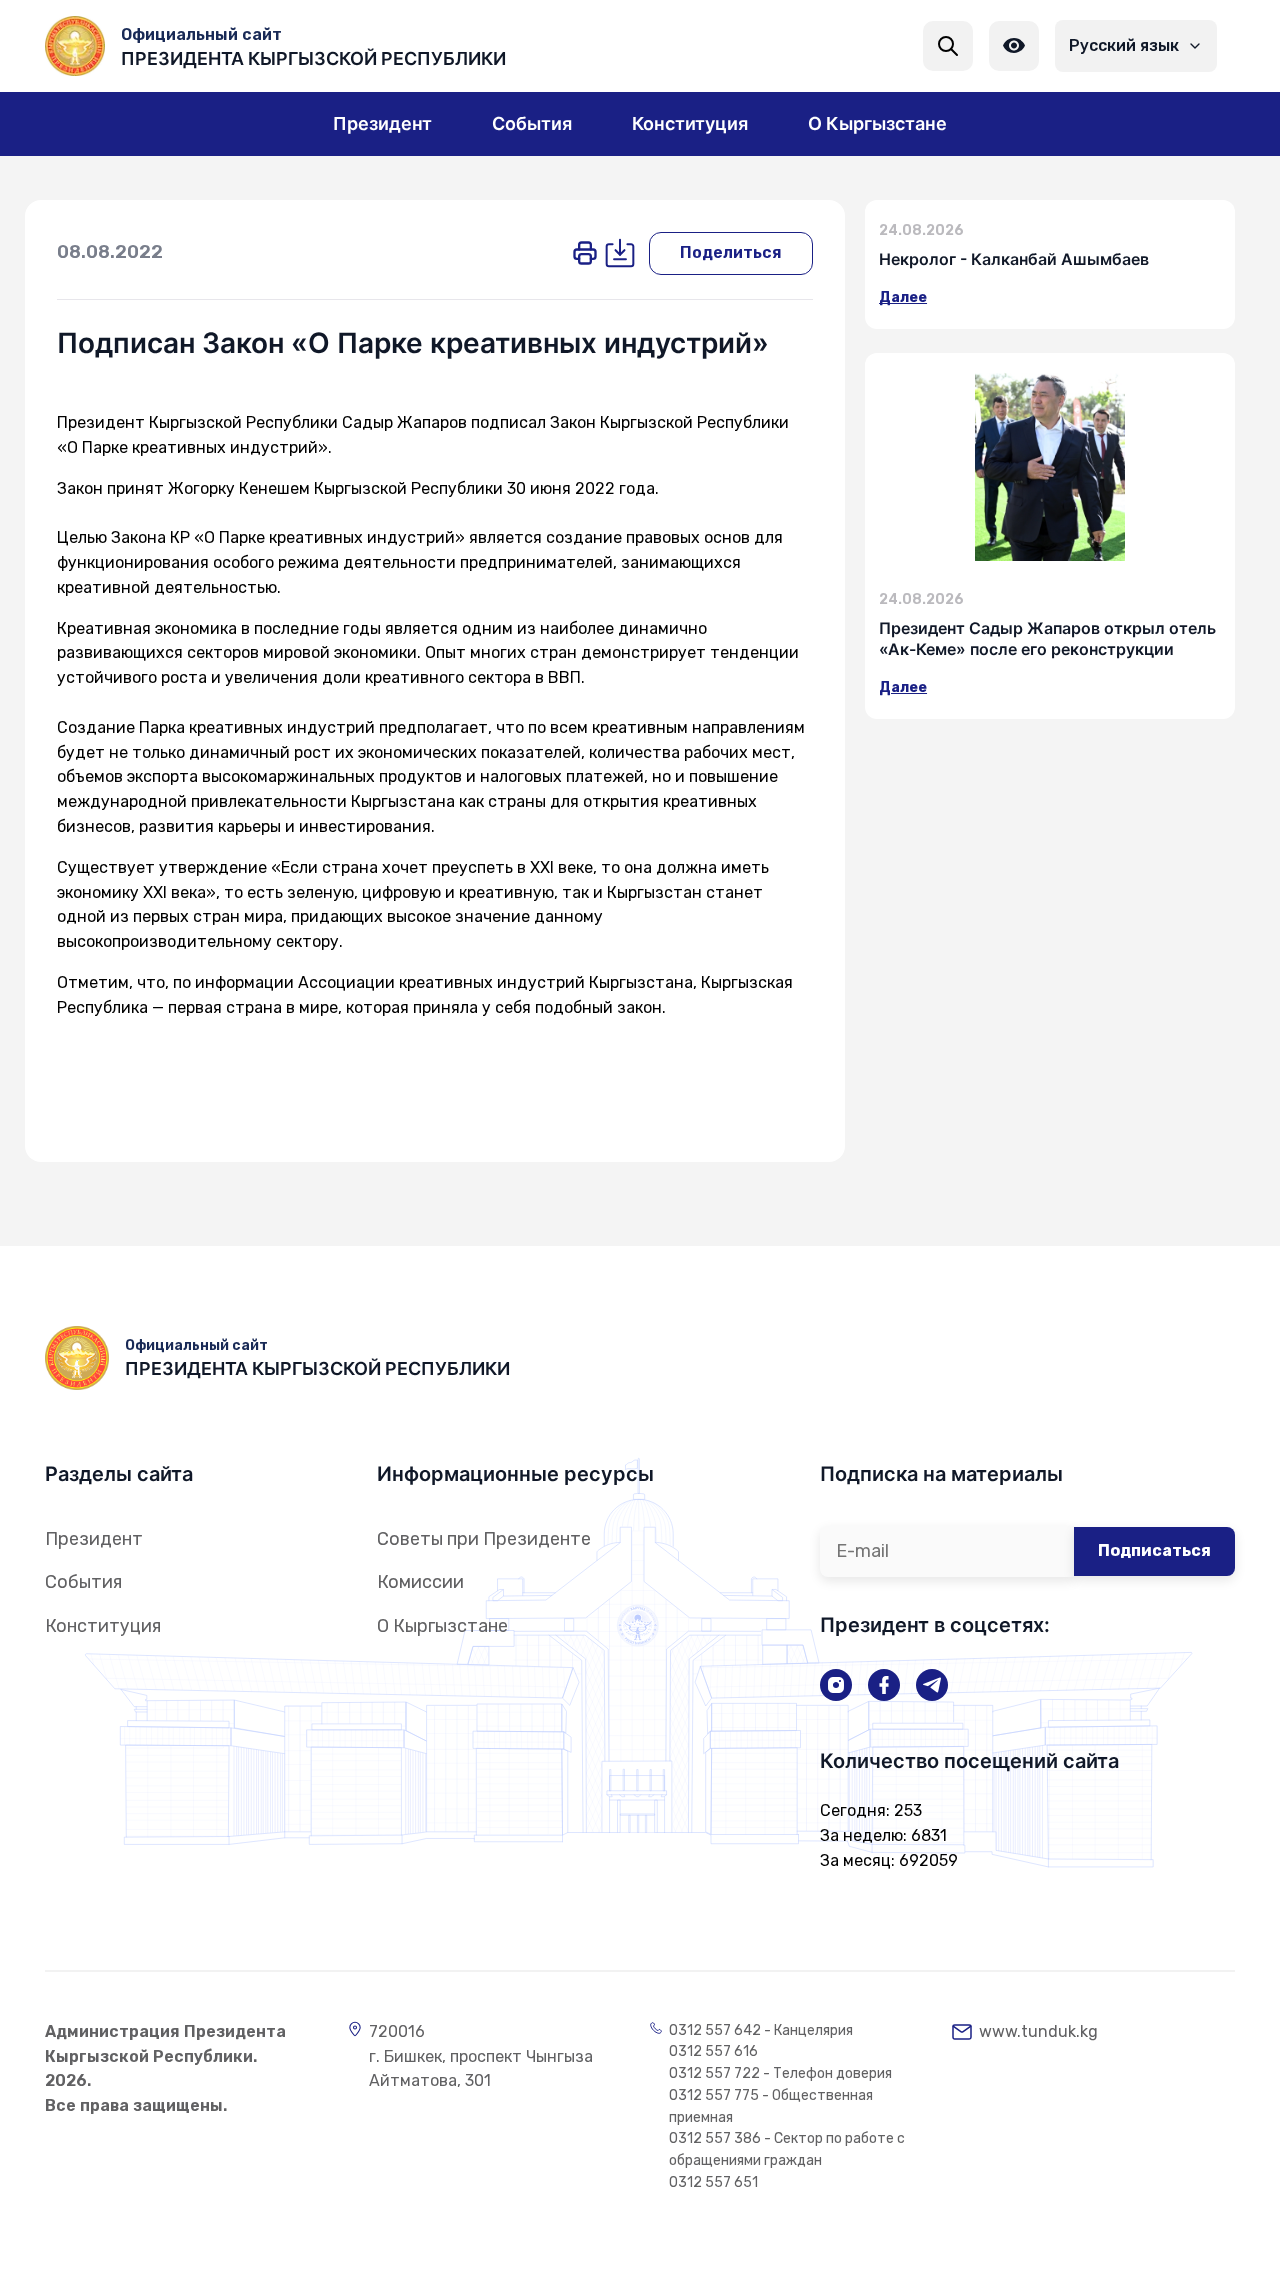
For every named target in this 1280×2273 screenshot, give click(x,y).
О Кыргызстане (442, 1626)
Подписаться (1154, 1550)
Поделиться (731, 252)
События (83, 1582)
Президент (94, 1539)
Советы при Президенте (484, 1539)
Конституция (103, 1626)
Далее (903, 297)
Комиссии (420, 1582)
